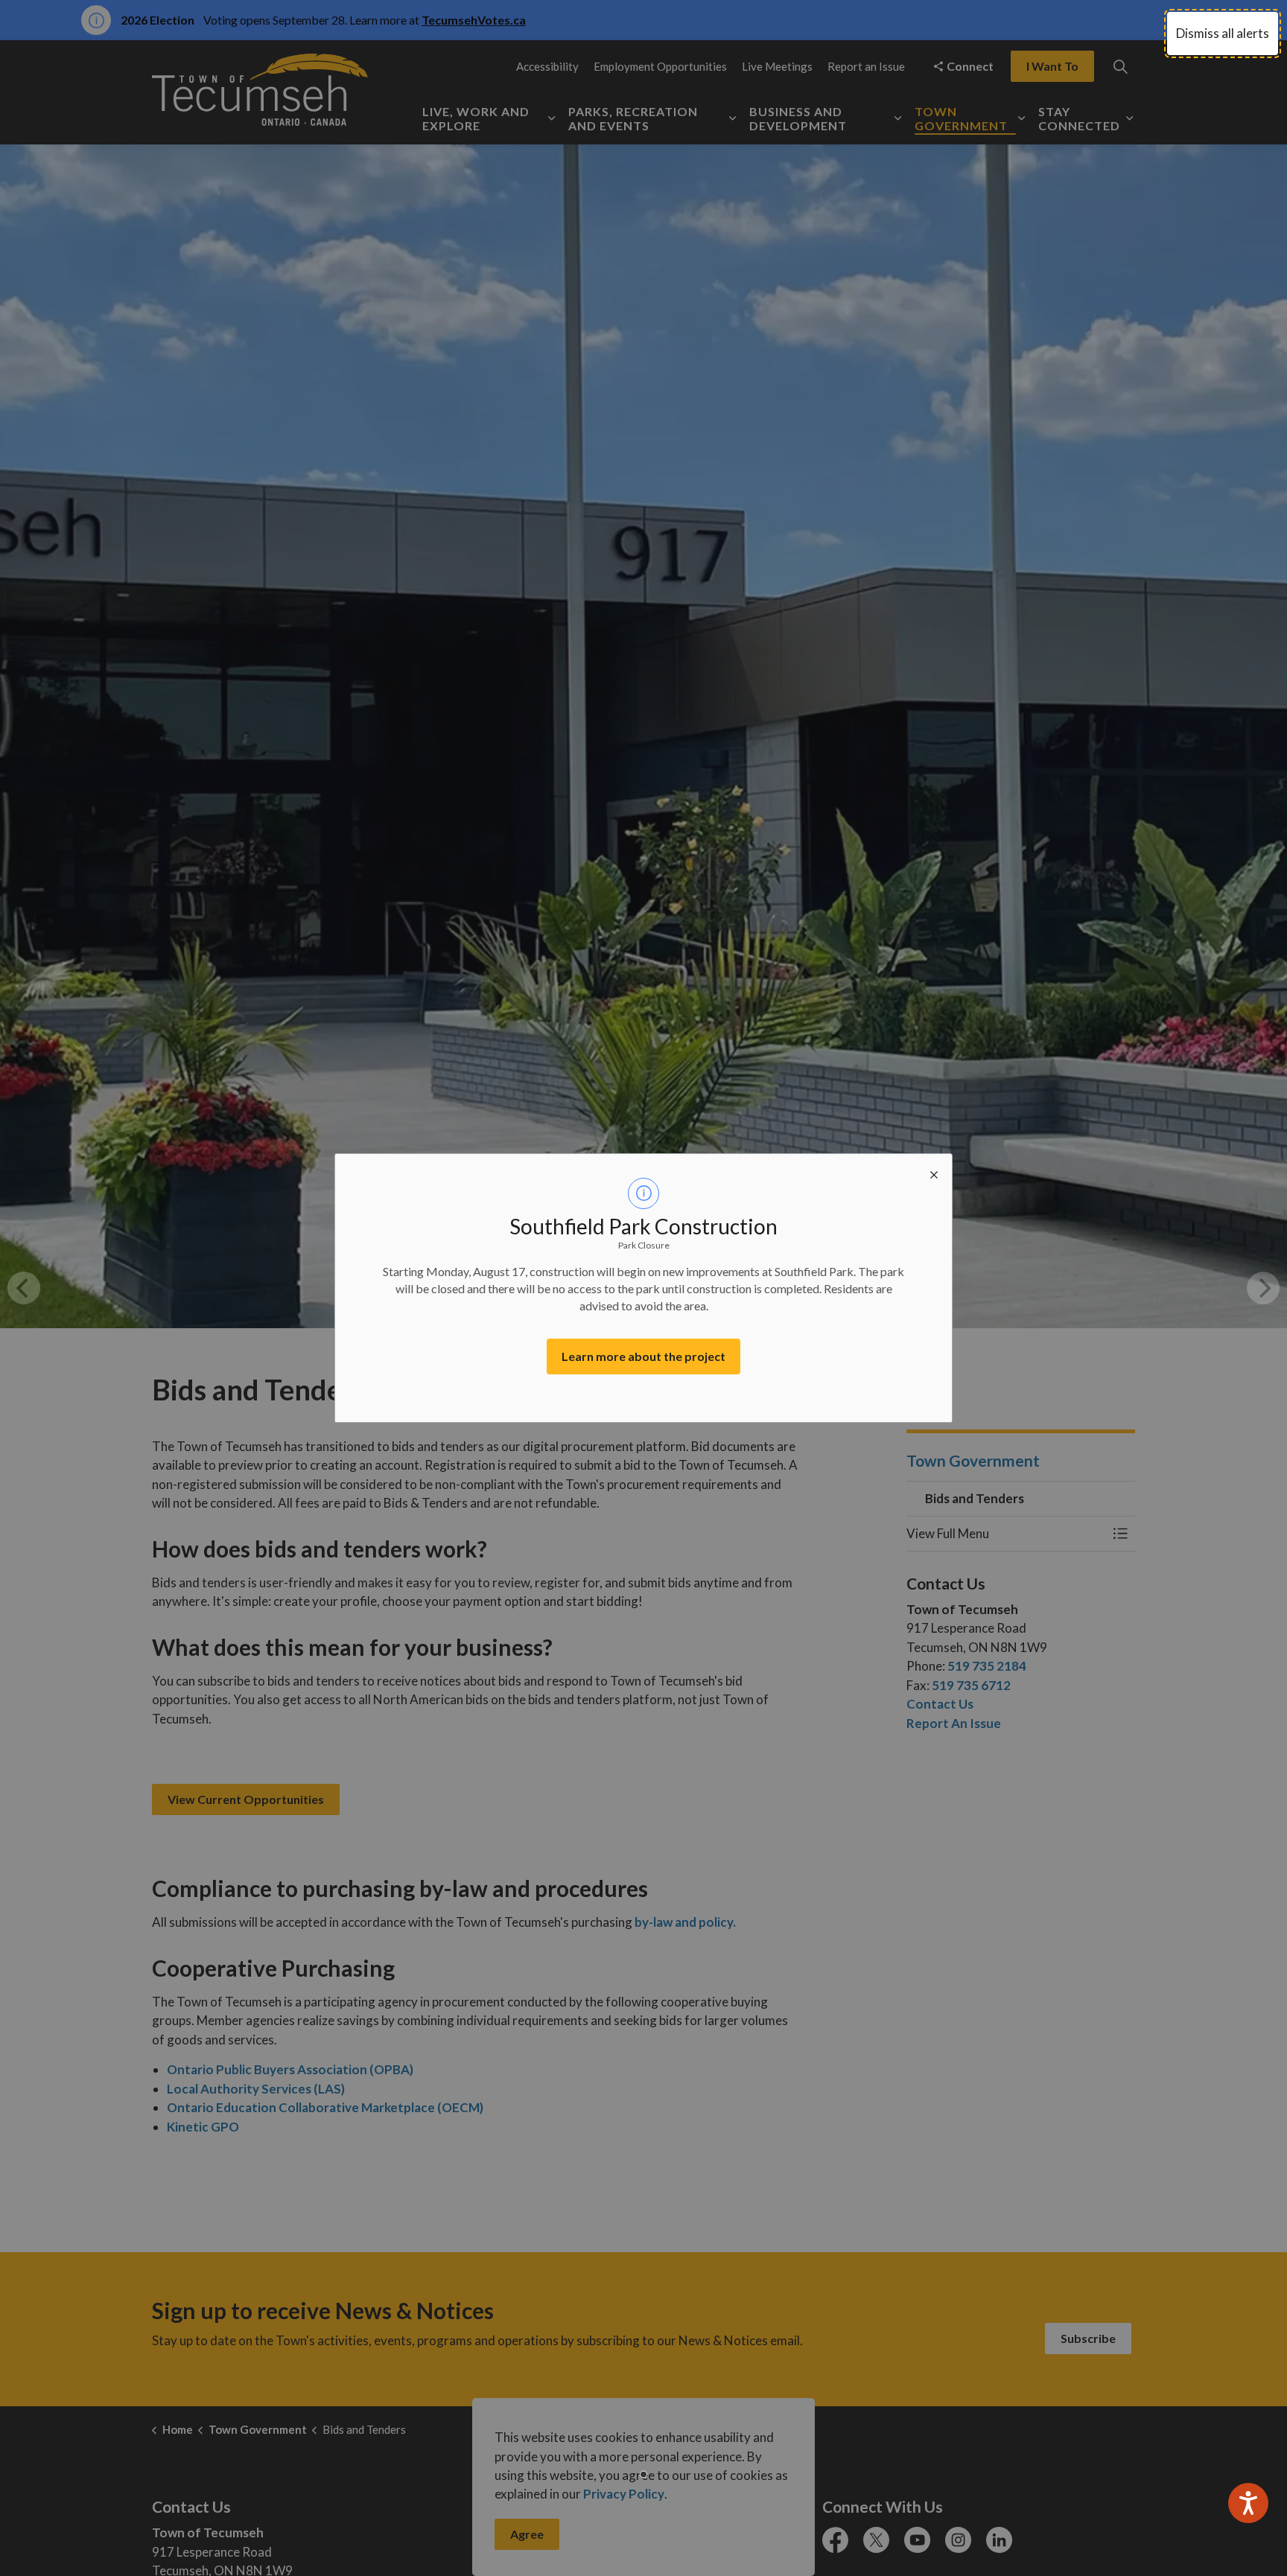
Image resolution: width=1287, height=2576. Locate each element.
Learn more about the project (643, 1356)
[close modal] (934, 1172)
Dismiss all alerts (1223, 33)
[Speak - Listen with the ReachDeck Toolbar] (1248, 2503)
